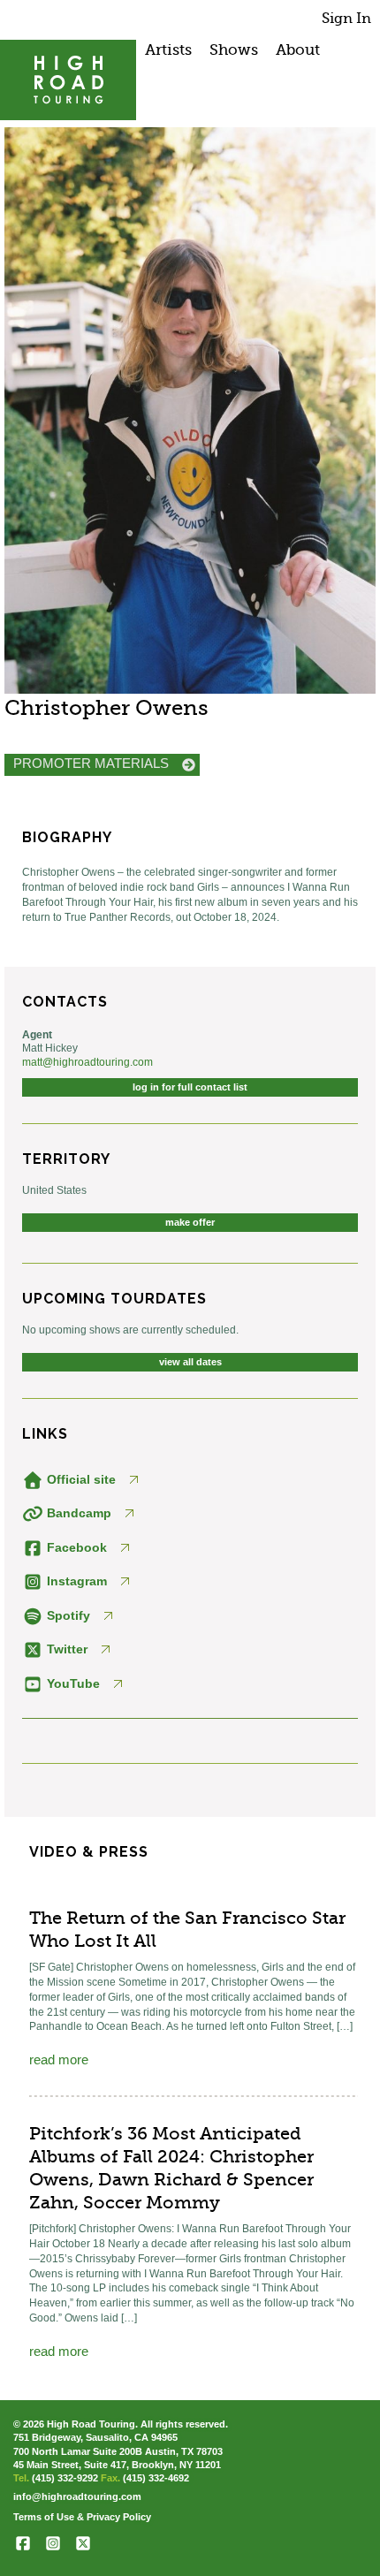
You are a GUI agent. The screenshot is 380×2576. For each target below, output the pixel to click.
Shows (234, 49)
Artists (168, 49)
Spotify (67, 1615)
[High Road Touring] (68, 80)
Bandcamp (77, 1513)
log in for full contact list (190, 1087)
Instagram (75, 1581)
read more (59, 2059)
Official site (80, 1479)
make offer (190, 1222)
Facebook (75, 1547)
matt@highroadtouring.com (87, 1062)
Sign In (346, 18)
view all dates (190, 1362)
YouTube (72, 1683)
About (298, 49)
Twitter (65, 1649)
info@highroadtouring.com (77, 2496)
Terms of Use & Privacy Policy (82, 2517)
